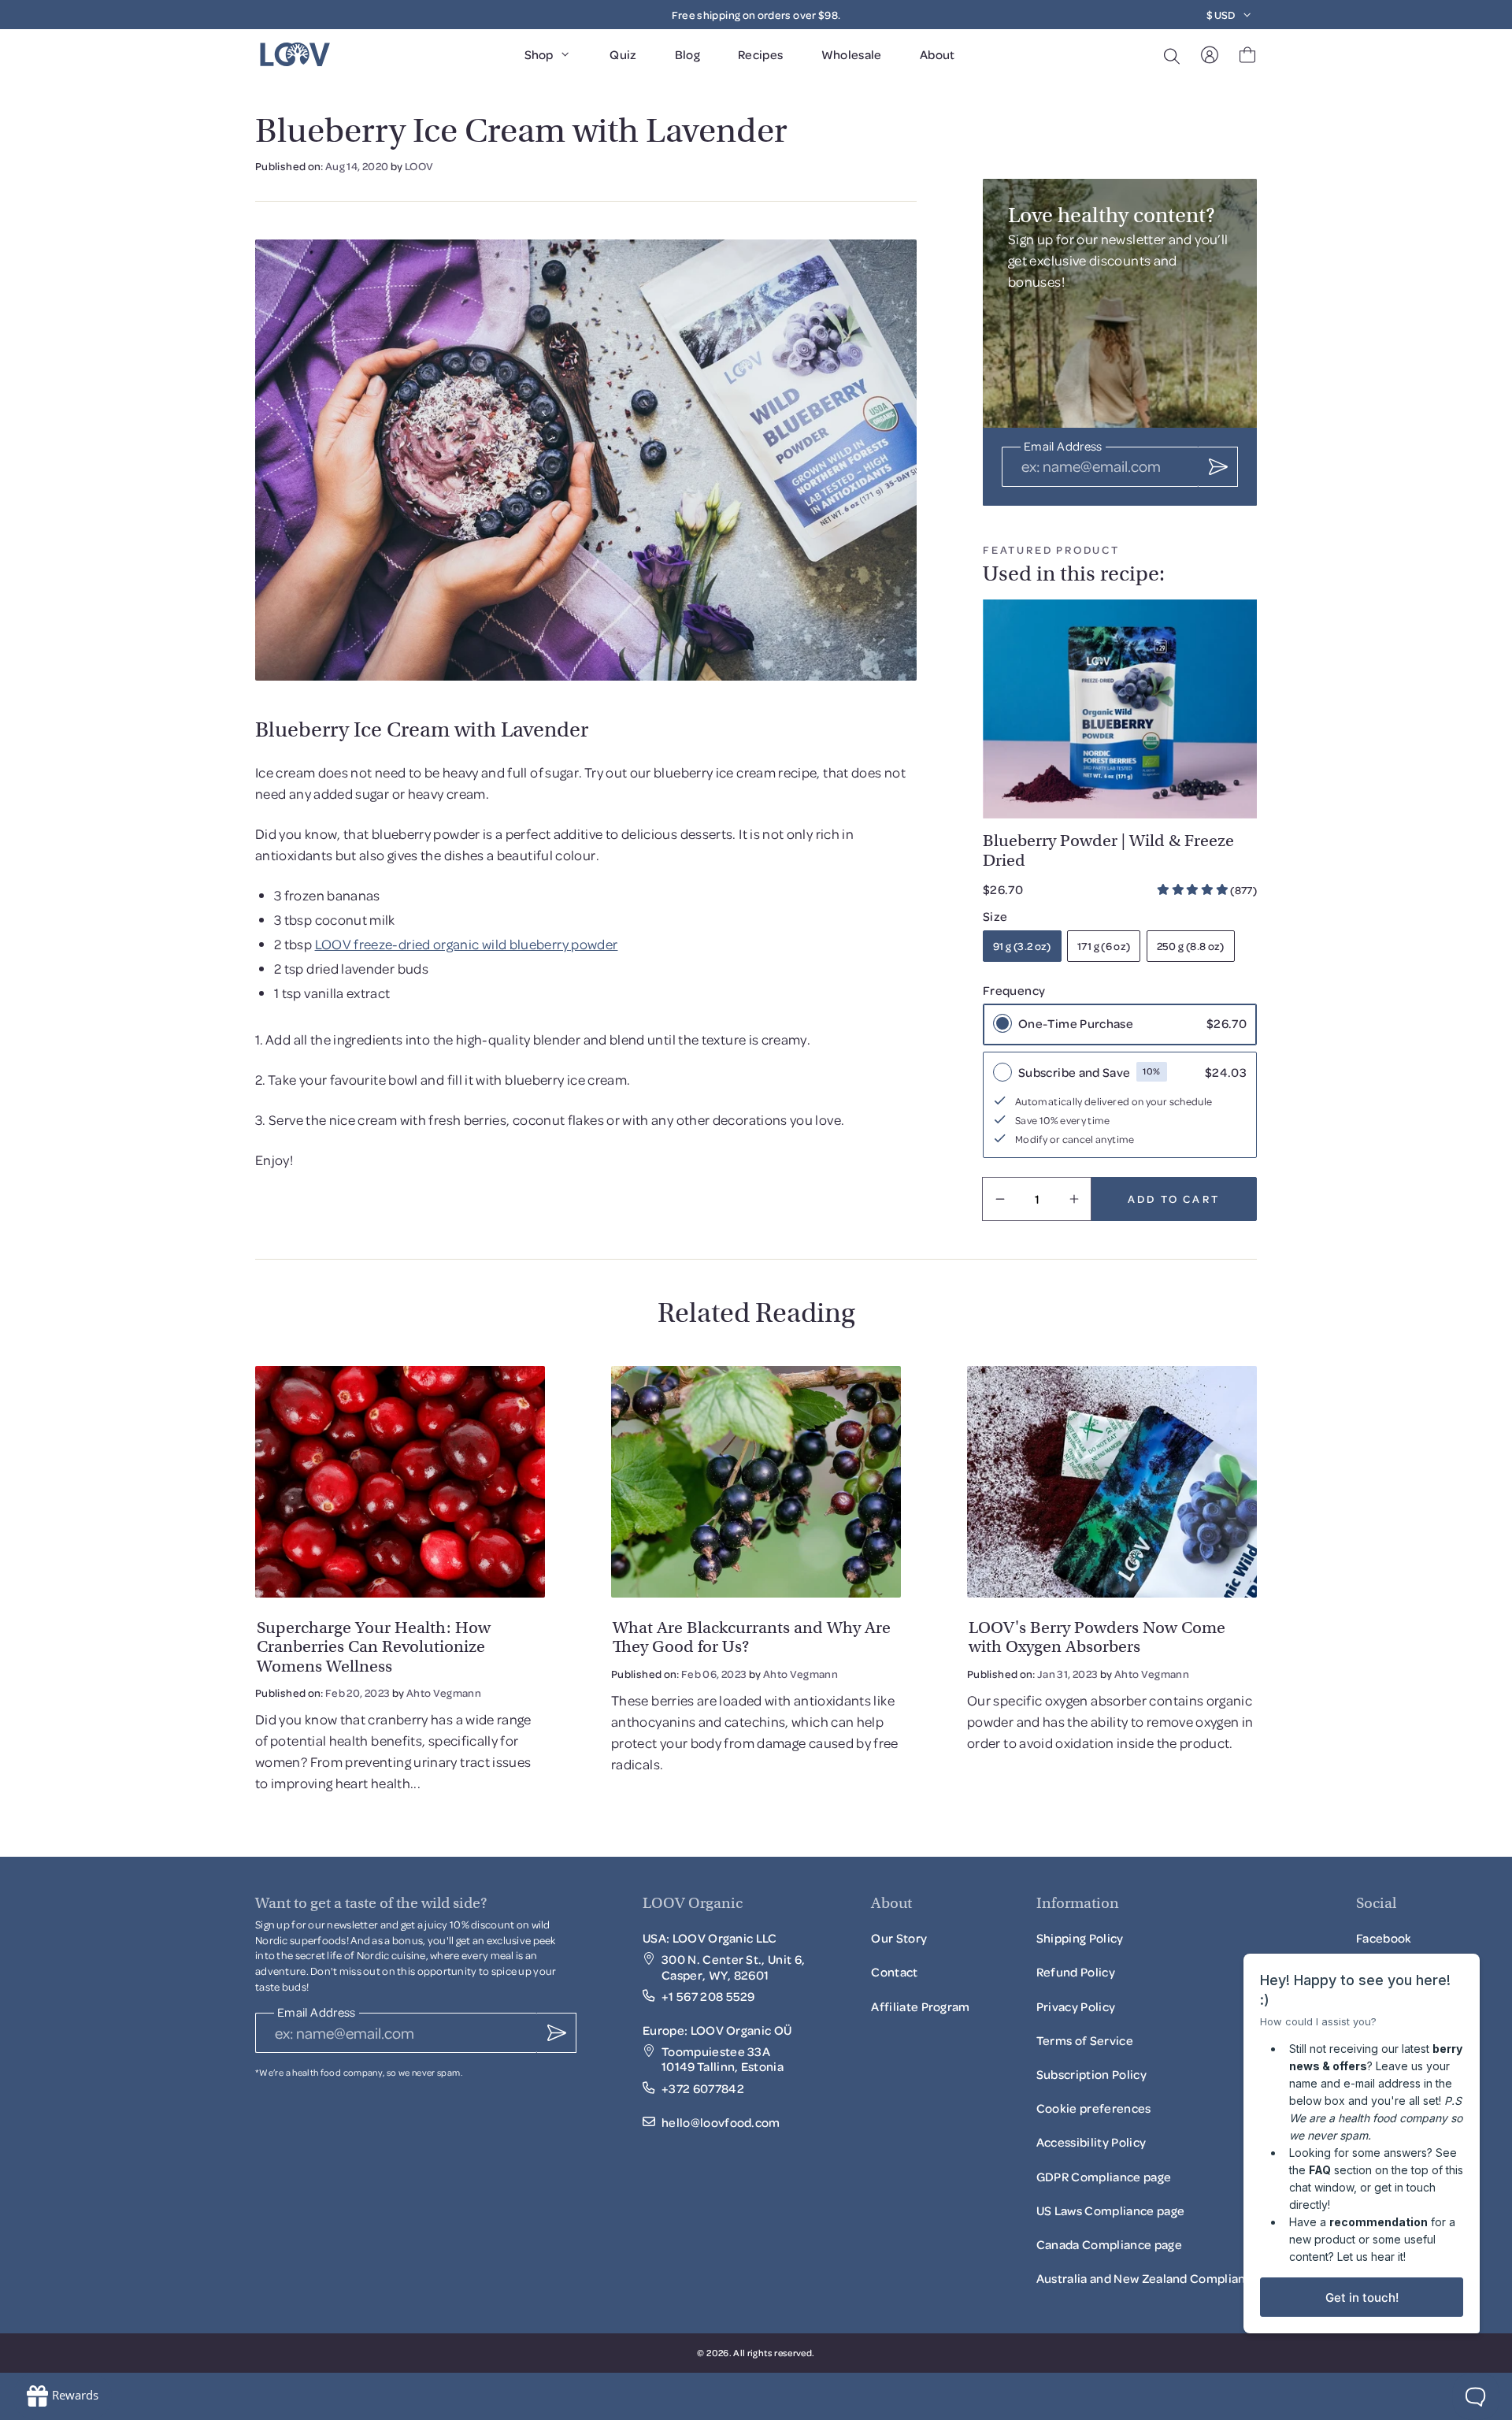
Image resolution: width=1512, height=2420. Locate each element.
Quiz (623, 54)
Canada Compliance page (1109, 2244)
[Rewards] (62, 2396)
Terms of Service (1085, 2040)
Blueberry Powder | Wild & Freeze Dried (1108, 850)
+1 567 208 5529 (708, 1997)
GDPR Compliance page (1104, 2177)
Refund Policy (1076, 1972)
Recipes (761, 54)
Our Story (899, 1938)
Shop (539, 54)
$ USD (1221, 15)
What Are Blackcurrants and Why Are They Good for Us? (752, 1637)
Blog (687, 54)
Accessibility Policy (1091, 2147)
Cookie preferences (1094, 2108)
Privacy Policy (1076, 2006)
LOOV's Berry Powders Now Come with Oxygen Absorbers (1097, 1637)
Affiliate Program (920, 2011)
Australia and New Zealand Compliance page (1163, 2278)
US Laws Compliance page (1110, 2210)
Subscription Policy (1091, 2079)
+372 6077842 (703, 2089)
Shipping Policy (1080, 1938)
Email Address (1063, 447)
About (938, 54)
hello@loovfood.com (721, 2123)
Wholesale (852, 54)
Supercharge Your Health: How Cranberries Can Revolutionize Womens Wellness (374, 1646)
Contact (894, 1972)
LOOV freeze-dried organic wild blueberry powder (467, 944)
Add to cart (1174, 1199)
